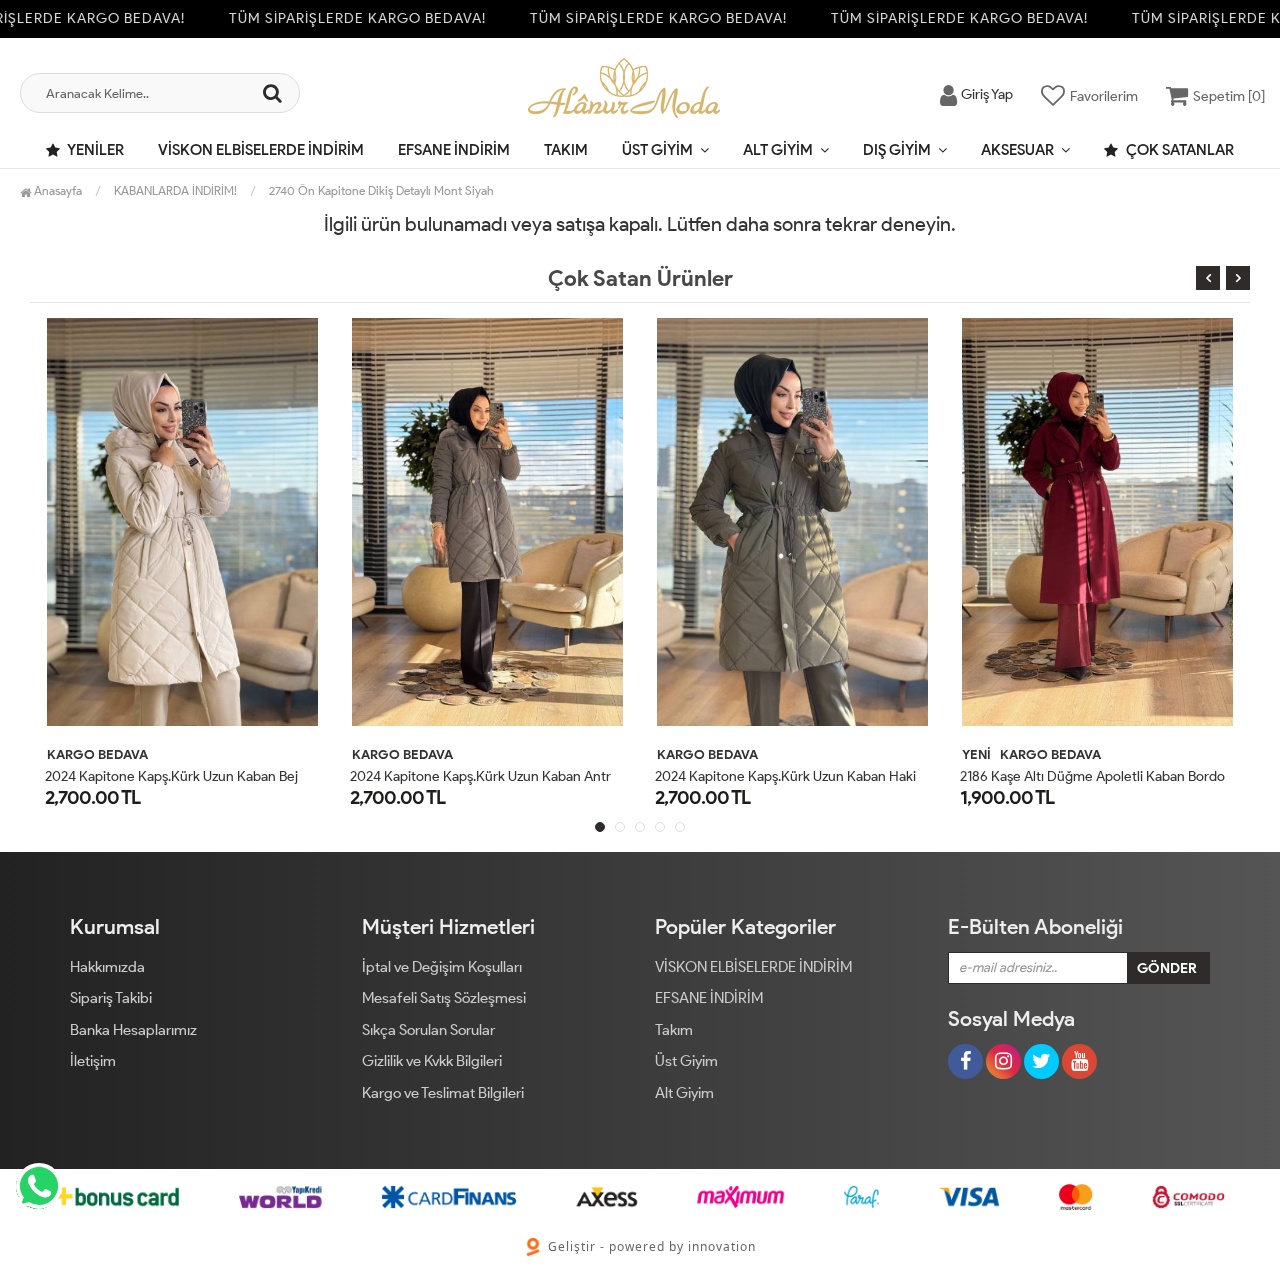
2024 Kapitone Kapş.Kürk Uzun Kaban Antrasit (491, 776)
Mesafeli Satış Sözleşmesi (444, 998)
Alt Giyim (778, 150)
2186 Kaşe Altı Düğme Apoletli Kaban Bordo (1092, 776)
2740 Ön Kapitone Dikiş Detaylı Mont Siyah (381, 190)
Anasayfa (56, 190)
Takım (566, 150)
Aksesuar (1017, 150)
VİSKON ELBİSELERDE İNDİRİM (261, 150)
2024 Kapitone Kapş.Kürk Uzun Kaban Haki (785, 776)
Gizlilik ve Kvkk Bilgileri (432, 1061)
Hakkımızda (107, 967)
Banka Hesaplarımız (133, 1030)
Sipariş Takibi (111, 998)
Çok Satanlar (1178, 150)
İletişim (93, 1061)
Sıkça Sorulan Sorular (428, 1030)
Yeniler (94, 150)
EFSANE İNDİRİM (454, 150)
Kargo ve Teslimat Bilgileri (443, 1093)
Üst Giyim (657, 150)
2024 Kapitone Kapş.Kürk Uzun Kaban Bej (171, 776)
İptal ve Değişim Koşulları (442, 967)
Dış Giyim (897, 150)
